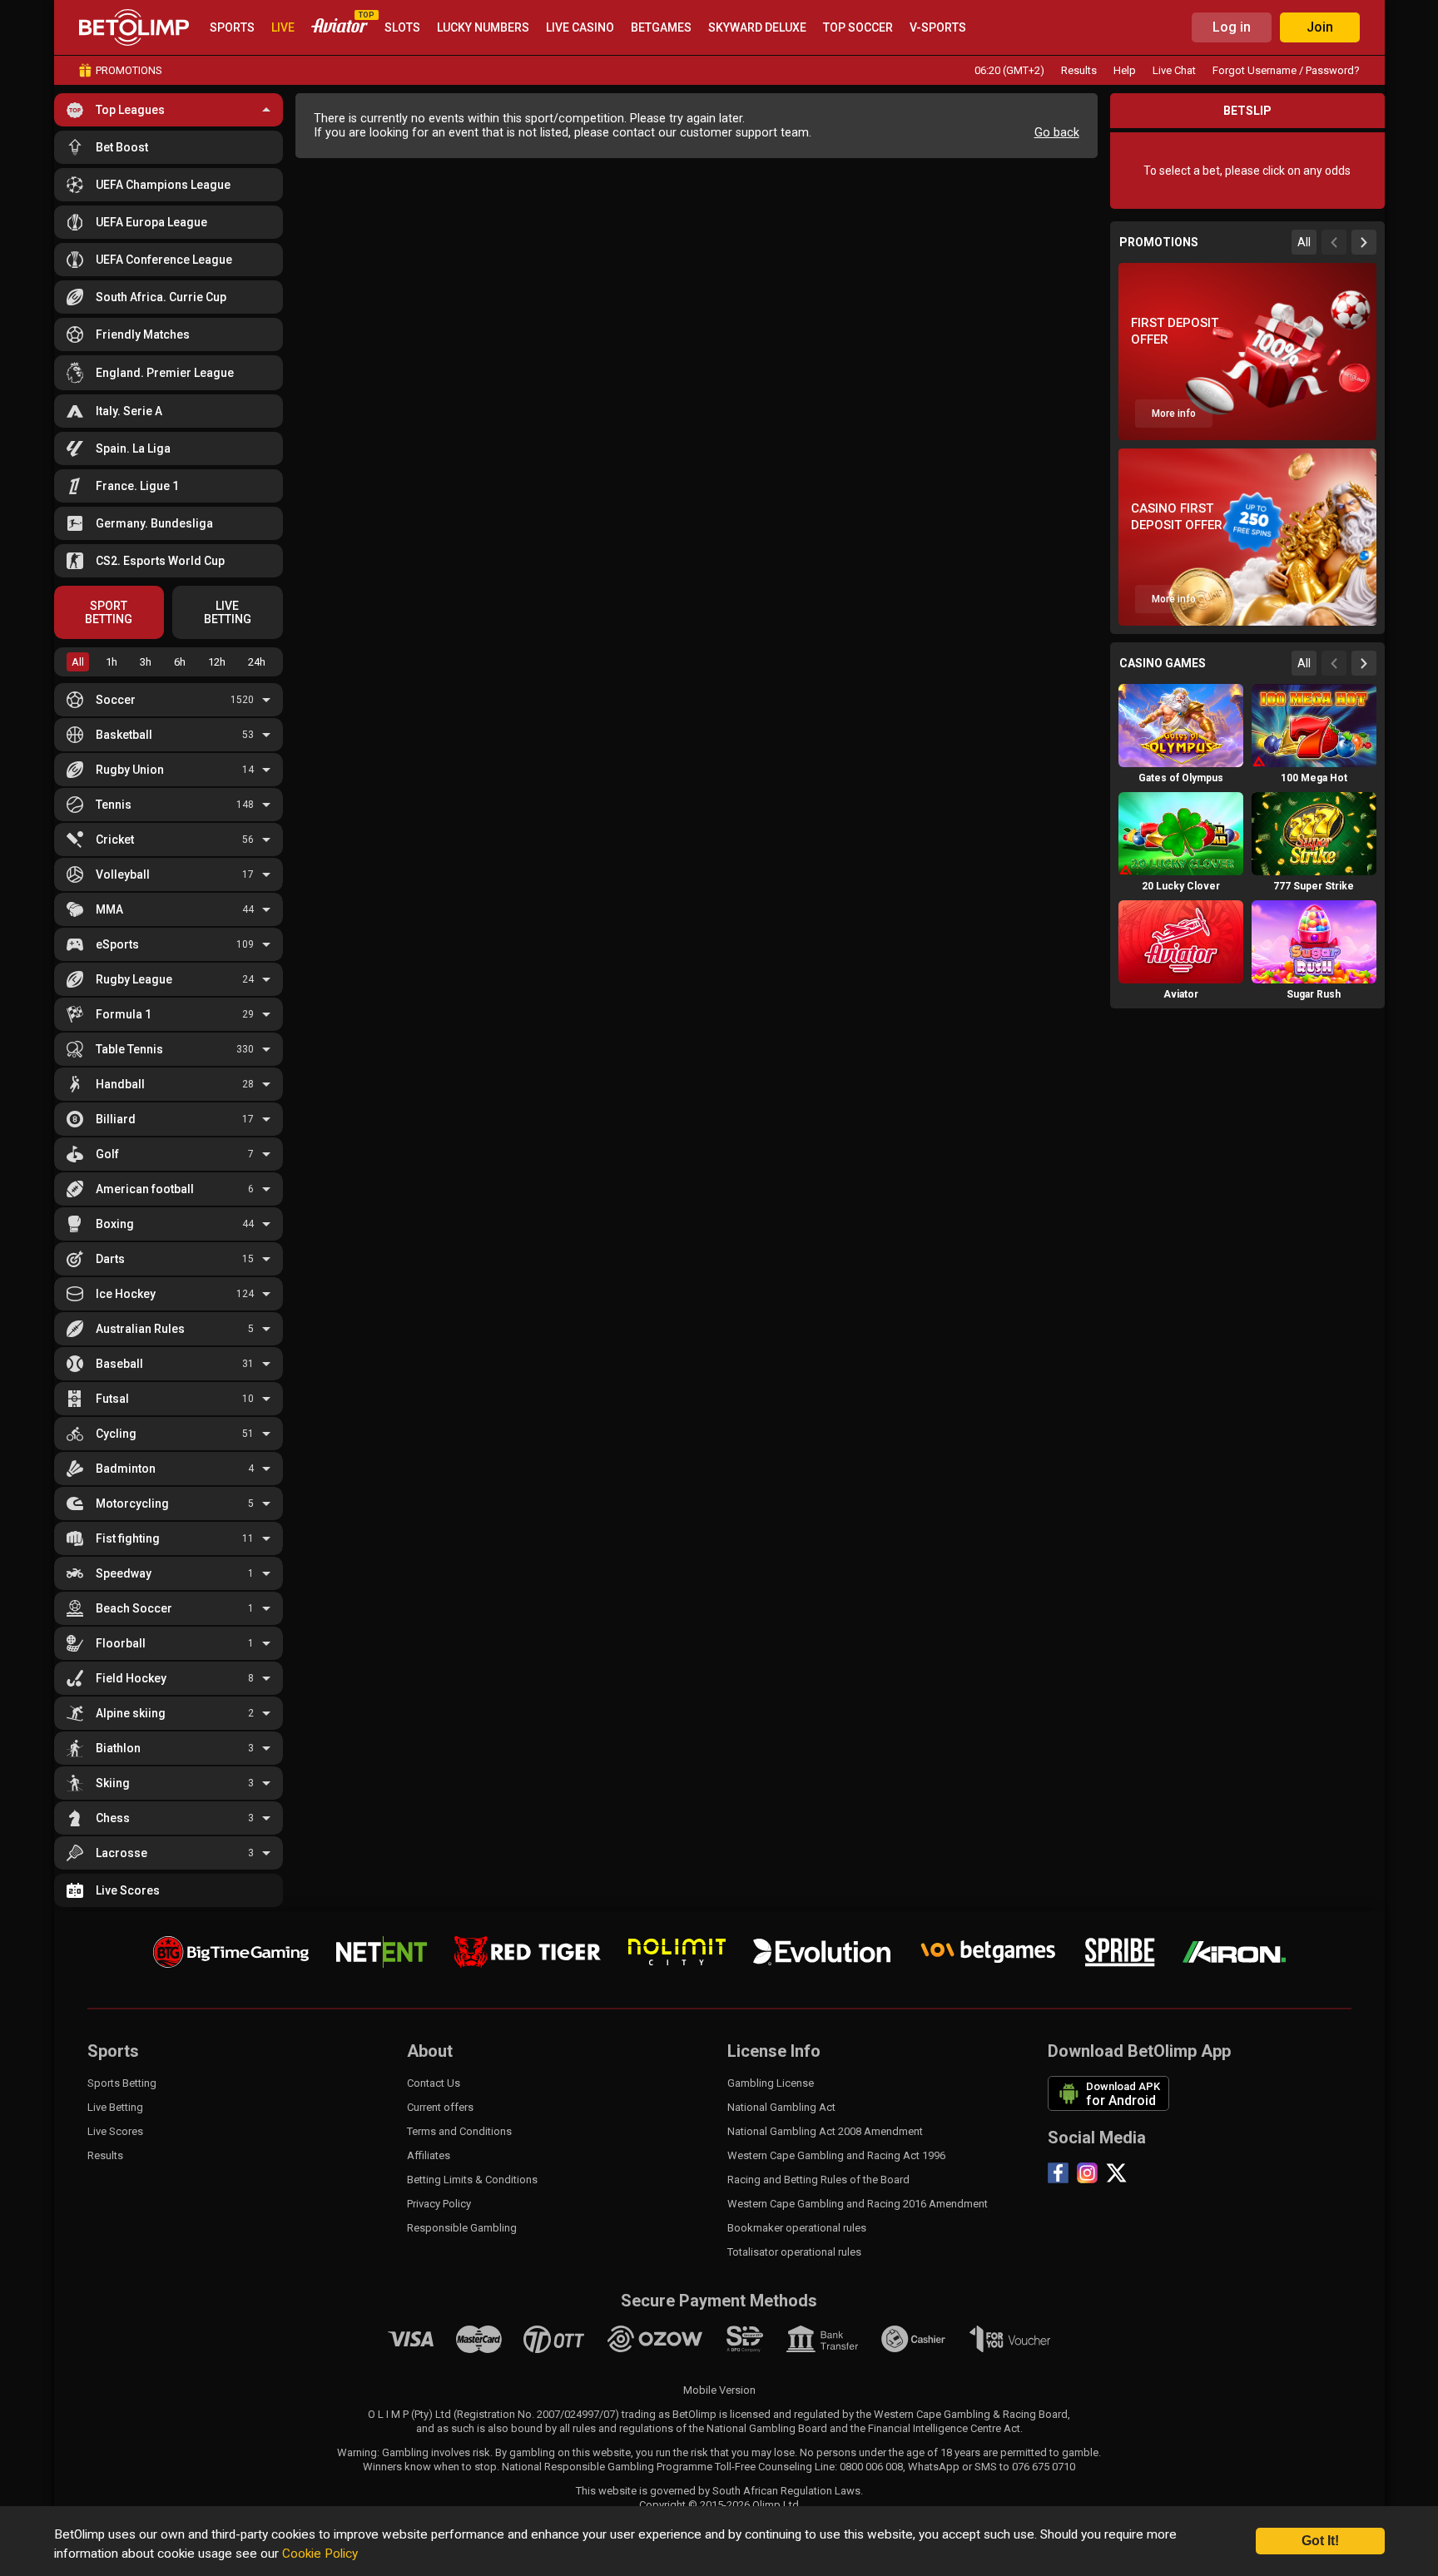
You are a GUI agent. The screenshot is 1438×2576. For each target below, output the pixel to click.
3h (146, 662)
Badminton (126, 1469)
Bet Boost (122, 147)
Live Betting (115, 2107)
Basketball (124, 735)
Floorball (121, 1643)
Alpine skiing (131, 1713)
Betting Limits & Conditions (472, 2180)
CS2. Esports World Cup (160, 561)
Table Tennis (129, 1049)
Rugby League (134, 979)
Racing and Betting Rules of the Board (818, 2180)
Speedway (124, 1573)
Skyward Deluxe (757, 27)
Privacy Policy (439, 2204)
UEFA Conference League (164, 260)
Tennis (114, 805)
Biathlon (118, 1748)
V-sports (938, 27)
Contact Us (434, 2083)
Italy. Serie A (129, 411)
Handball (120, 1084)
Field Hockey (131, 1678)
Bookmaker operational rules (797, 2228)
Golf (107, 1154)
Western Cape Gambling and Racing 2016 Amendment (858, 2204)
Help (1125, 70)
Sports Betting (122, 2083)
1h (112, 662)
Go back (1057, 133)
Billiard (116, 1119)
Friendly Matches (143, 334)
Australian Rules (140, 1329)
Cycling (116, 1434)
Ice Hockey (126, 1294)
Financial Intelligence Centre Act (944, 2428)
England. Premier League (165, 373)
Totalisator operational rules (794, 2252)
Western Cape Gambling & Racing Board (971, 2414)
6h (180, 662)
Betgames (661, 27)
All (78, 662)
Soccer (116, 700)
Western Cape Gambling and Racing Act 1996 (836, 2155)
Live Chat (1174, 70)
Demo (1181, 757)
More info (1174, 414)
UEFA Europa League (151, 222)
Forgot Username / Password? (1286, 70)
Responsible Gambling (462, 2228)
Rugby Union (130, 770)
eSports (117, 944)
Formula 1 (124, 1014)
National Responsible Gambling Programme (607, 2467)
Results (1079, 70)
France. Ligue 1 (137, 486)
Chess (113, 1818)
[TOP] (340, 28)
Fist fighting (128, 1538)
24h (257, 662)
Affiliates (429, 2155)
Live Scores (128, 1890)
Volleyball (123, 874)
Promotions (129, 70)
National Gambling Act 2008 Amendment (825, 2131)
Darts (110, 1259)
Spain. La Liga (133, 448)
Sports (232, 27)
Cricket (115, 840)
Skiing (113, 1783)
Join (1320, 27)
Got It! (1320, 2541)
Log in (1232, 27)
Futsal (112, 1399)
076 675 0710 (1044, 2467)
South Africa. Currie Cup (161, 297)
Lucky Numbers (483, 27)
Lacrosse (121, 1853)
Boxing (115, 1224)
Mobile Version (719, 2390)
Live (283, 27)
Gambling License (771, 2083)
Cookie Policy (320, 2554)
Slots (402, 27)
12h (217, 662)
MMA (109, 909)
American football (145, 1189)
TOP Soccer (858, 27)
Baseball (119, 1364)
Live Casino (580, 27)
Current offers (440, 2107)
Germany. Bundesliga (154, 523)
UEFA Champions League (163, 185)
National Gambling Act (781, 2107)
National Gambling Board (767, 2428)
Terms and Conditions (459, 2131)
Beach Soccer (134, 1608)
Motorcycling (132, 1503)
